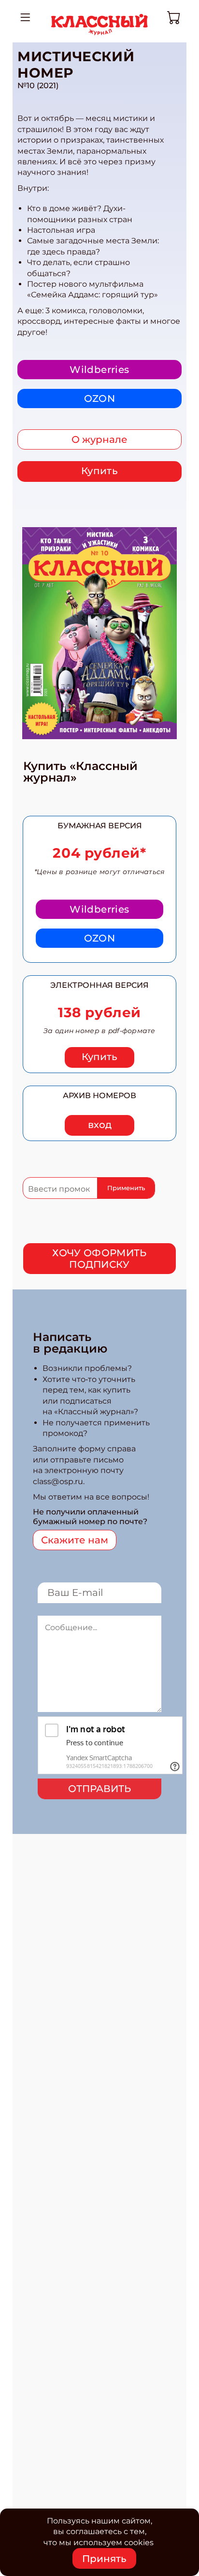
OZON (100, 398)
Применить (126, 1188)
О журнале (99, 439)
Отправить (99, 1789)
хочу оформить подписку (99, 1259)
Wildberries (99, 370)
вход (100, 1125)
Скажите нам (75, 1540)
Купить (99, 471)
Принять (104, 2559)
